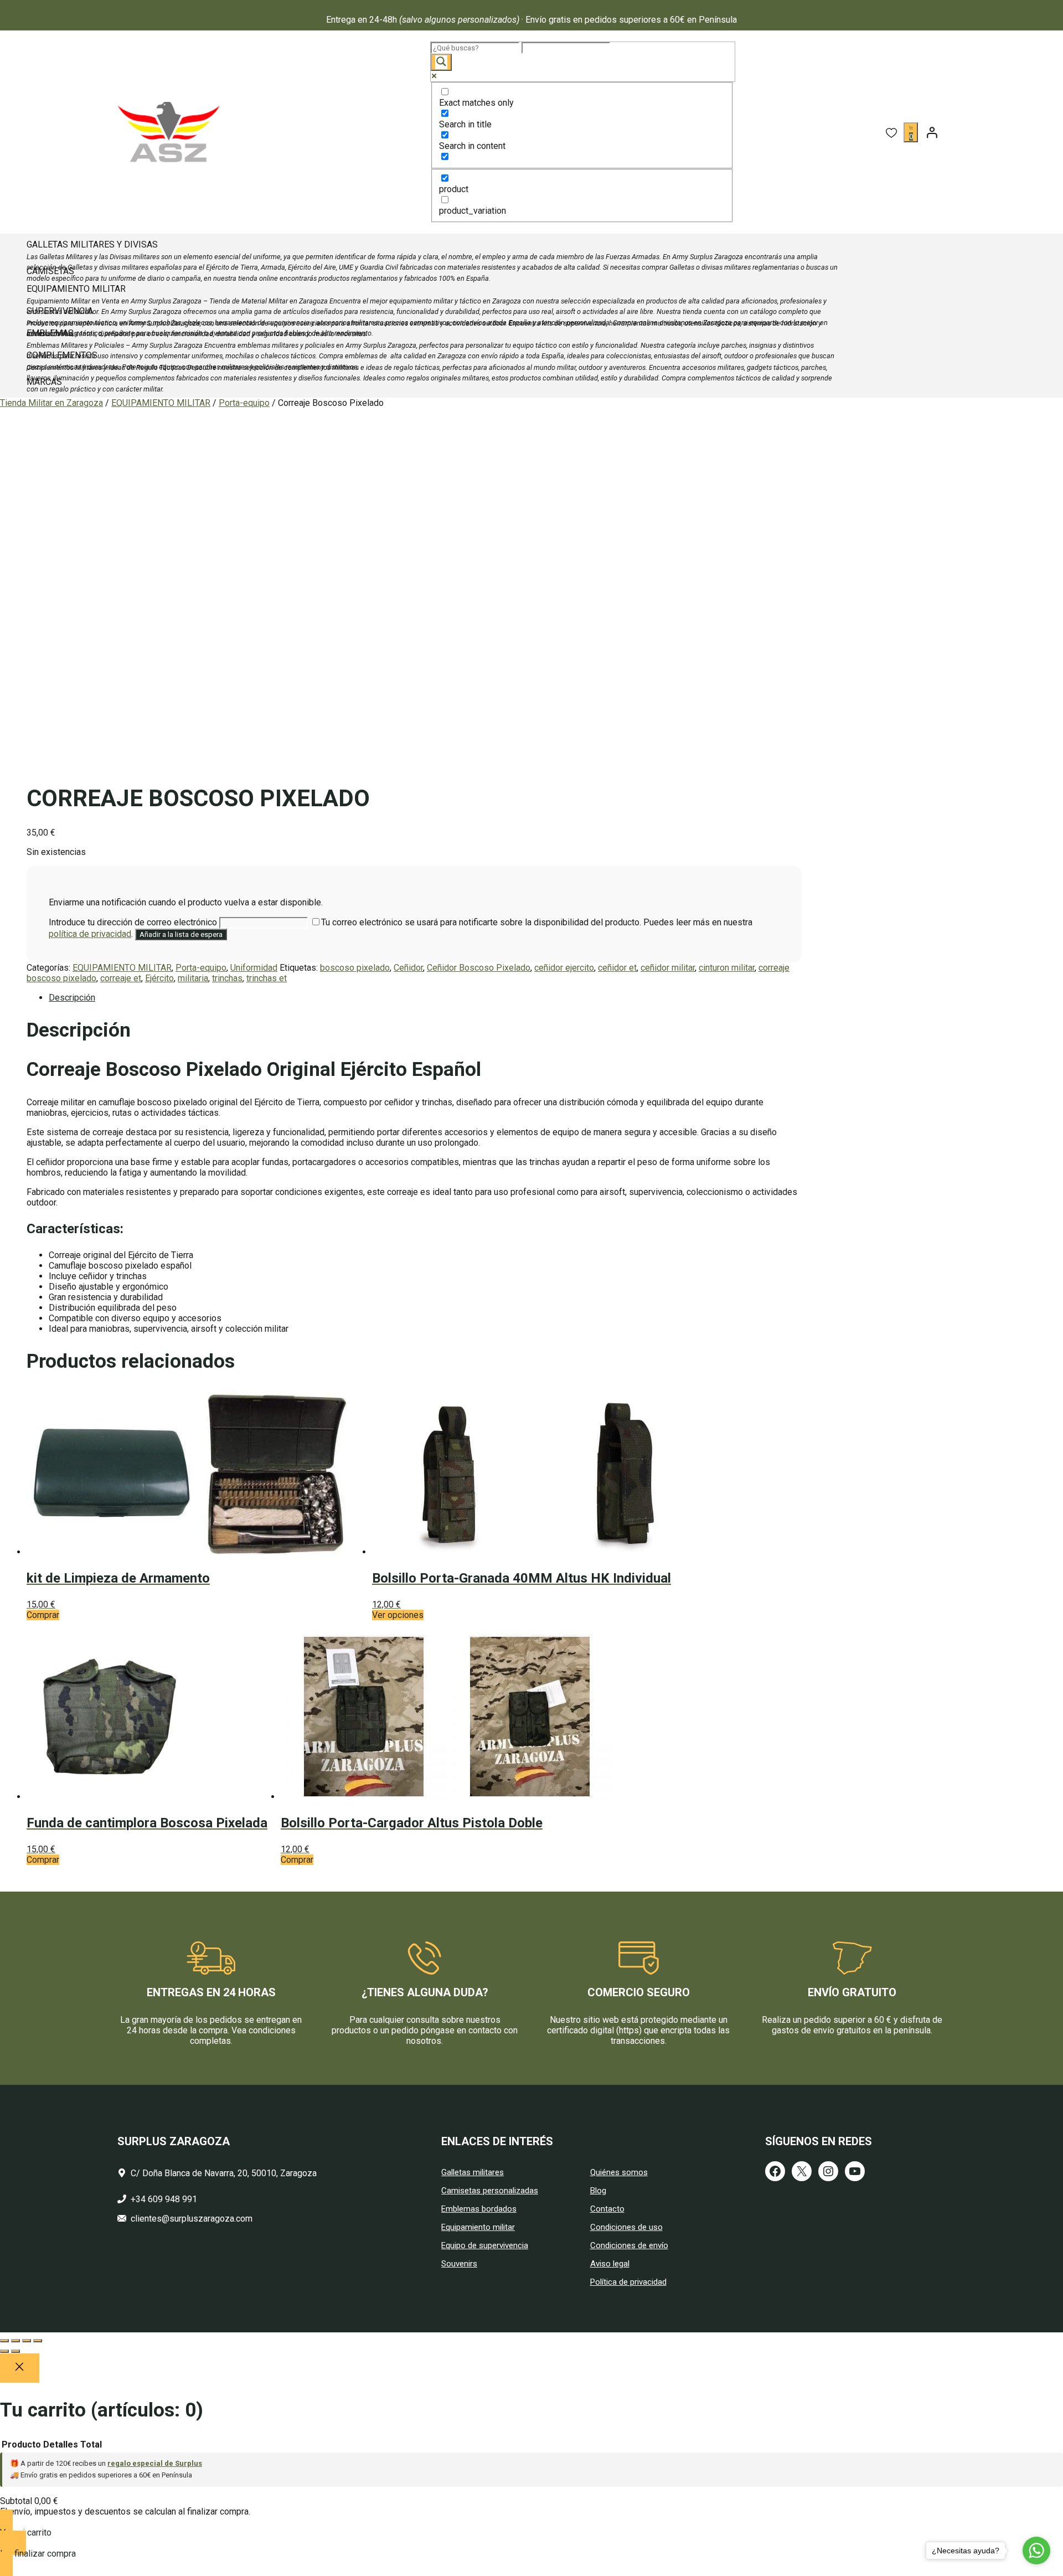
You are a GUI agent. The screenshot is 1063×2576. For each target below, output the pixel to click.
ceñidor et (617, 968)
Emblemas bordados (479, 2209)
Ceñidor (408, 968)
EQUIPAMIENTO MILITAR (161, 403)
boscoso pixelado (355, 968)
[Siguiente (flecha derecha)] (16, 2351)
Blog (598, 2191)
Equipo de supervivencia (485, 2245)
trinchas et (267, 978)
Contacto (607, 2209)
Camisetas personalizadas (490, 2191)
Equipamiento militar (478, 2227)
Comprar (43, 1860)
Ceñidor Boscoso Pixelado (479, 968)
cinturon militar (727, 968)
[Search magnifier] (441, 62)
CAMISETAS (50, 271)
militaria (193, 978)
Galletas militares (473, 2172)
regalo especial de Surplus (155, 2463)
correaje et (121, 978)
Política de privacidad (628, 2282)
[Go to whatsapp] (1036, 2551)
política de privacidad (90, 934)
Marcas (44, 382)
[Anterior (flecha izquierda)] (4, 2351)
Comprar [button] (43, 1615)
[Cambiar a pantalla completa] (16, 2341)
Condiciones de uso (626, 2227)
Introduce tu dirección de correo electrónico (134, 922)
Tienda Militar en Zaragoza (51, 403)
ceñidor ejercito (564, 968)
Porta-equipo (244, 403)
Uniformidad (254, 968)
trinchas (227, 978)
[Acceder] (932, 132)
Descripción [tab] (72, 998)
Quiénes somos (619, 2172)
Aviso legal (610, 2264)
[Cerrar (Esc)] (38, 2341)
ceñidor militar (668, 968)
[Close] (20, 2368)
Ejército (159, 978)
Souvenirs (459, 2264)
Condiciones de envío (629, 2245)
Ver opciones (398, 1615)
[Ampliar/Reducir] (4, 2341)
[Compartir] (27, 2341)
